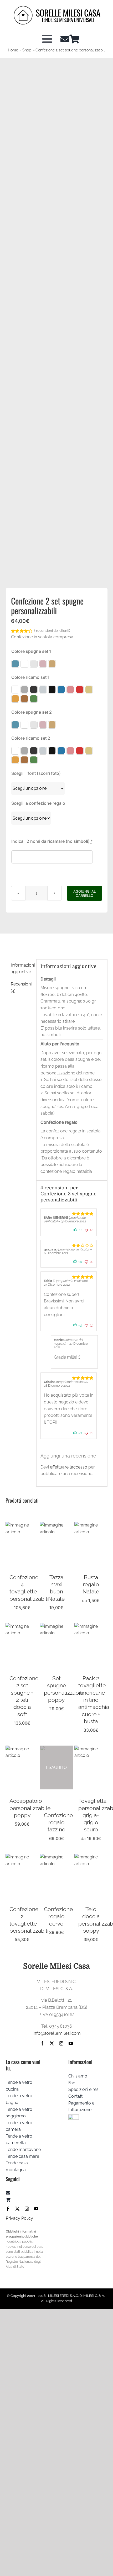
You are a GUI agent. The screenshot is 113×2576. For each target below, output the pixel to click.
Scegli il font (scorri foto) (36, 773)
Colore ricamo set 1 (30, 677)
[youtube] (71, 2043)
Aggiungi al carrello (84, 893)
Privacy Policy (19, 2218)
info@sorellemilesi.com (57, 2033)
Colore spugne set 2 (32, 712)
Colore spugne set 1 (31, 651)
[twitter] (52, 2043)
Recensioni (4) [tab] (21, 987)
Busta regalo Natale (91, 1584)
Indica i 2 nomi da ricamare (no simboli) (52, 841)
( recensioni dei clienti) (52, 631)
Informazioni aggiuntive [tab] (21, 969)
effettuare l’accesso (69, 1467)
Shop (27, 50)
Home (13, 50)
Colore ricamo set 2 (31, 738)
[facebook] (42, 2043)
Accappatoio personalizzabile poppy (30, 1808)
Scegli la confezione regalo (38, 803)
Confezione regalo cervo (58, 1916)
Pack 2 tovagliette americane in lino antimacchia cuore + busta (94, 1700)
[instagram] (61, 2043)
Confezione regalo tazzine (58, 1822)
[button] (15, 664)
